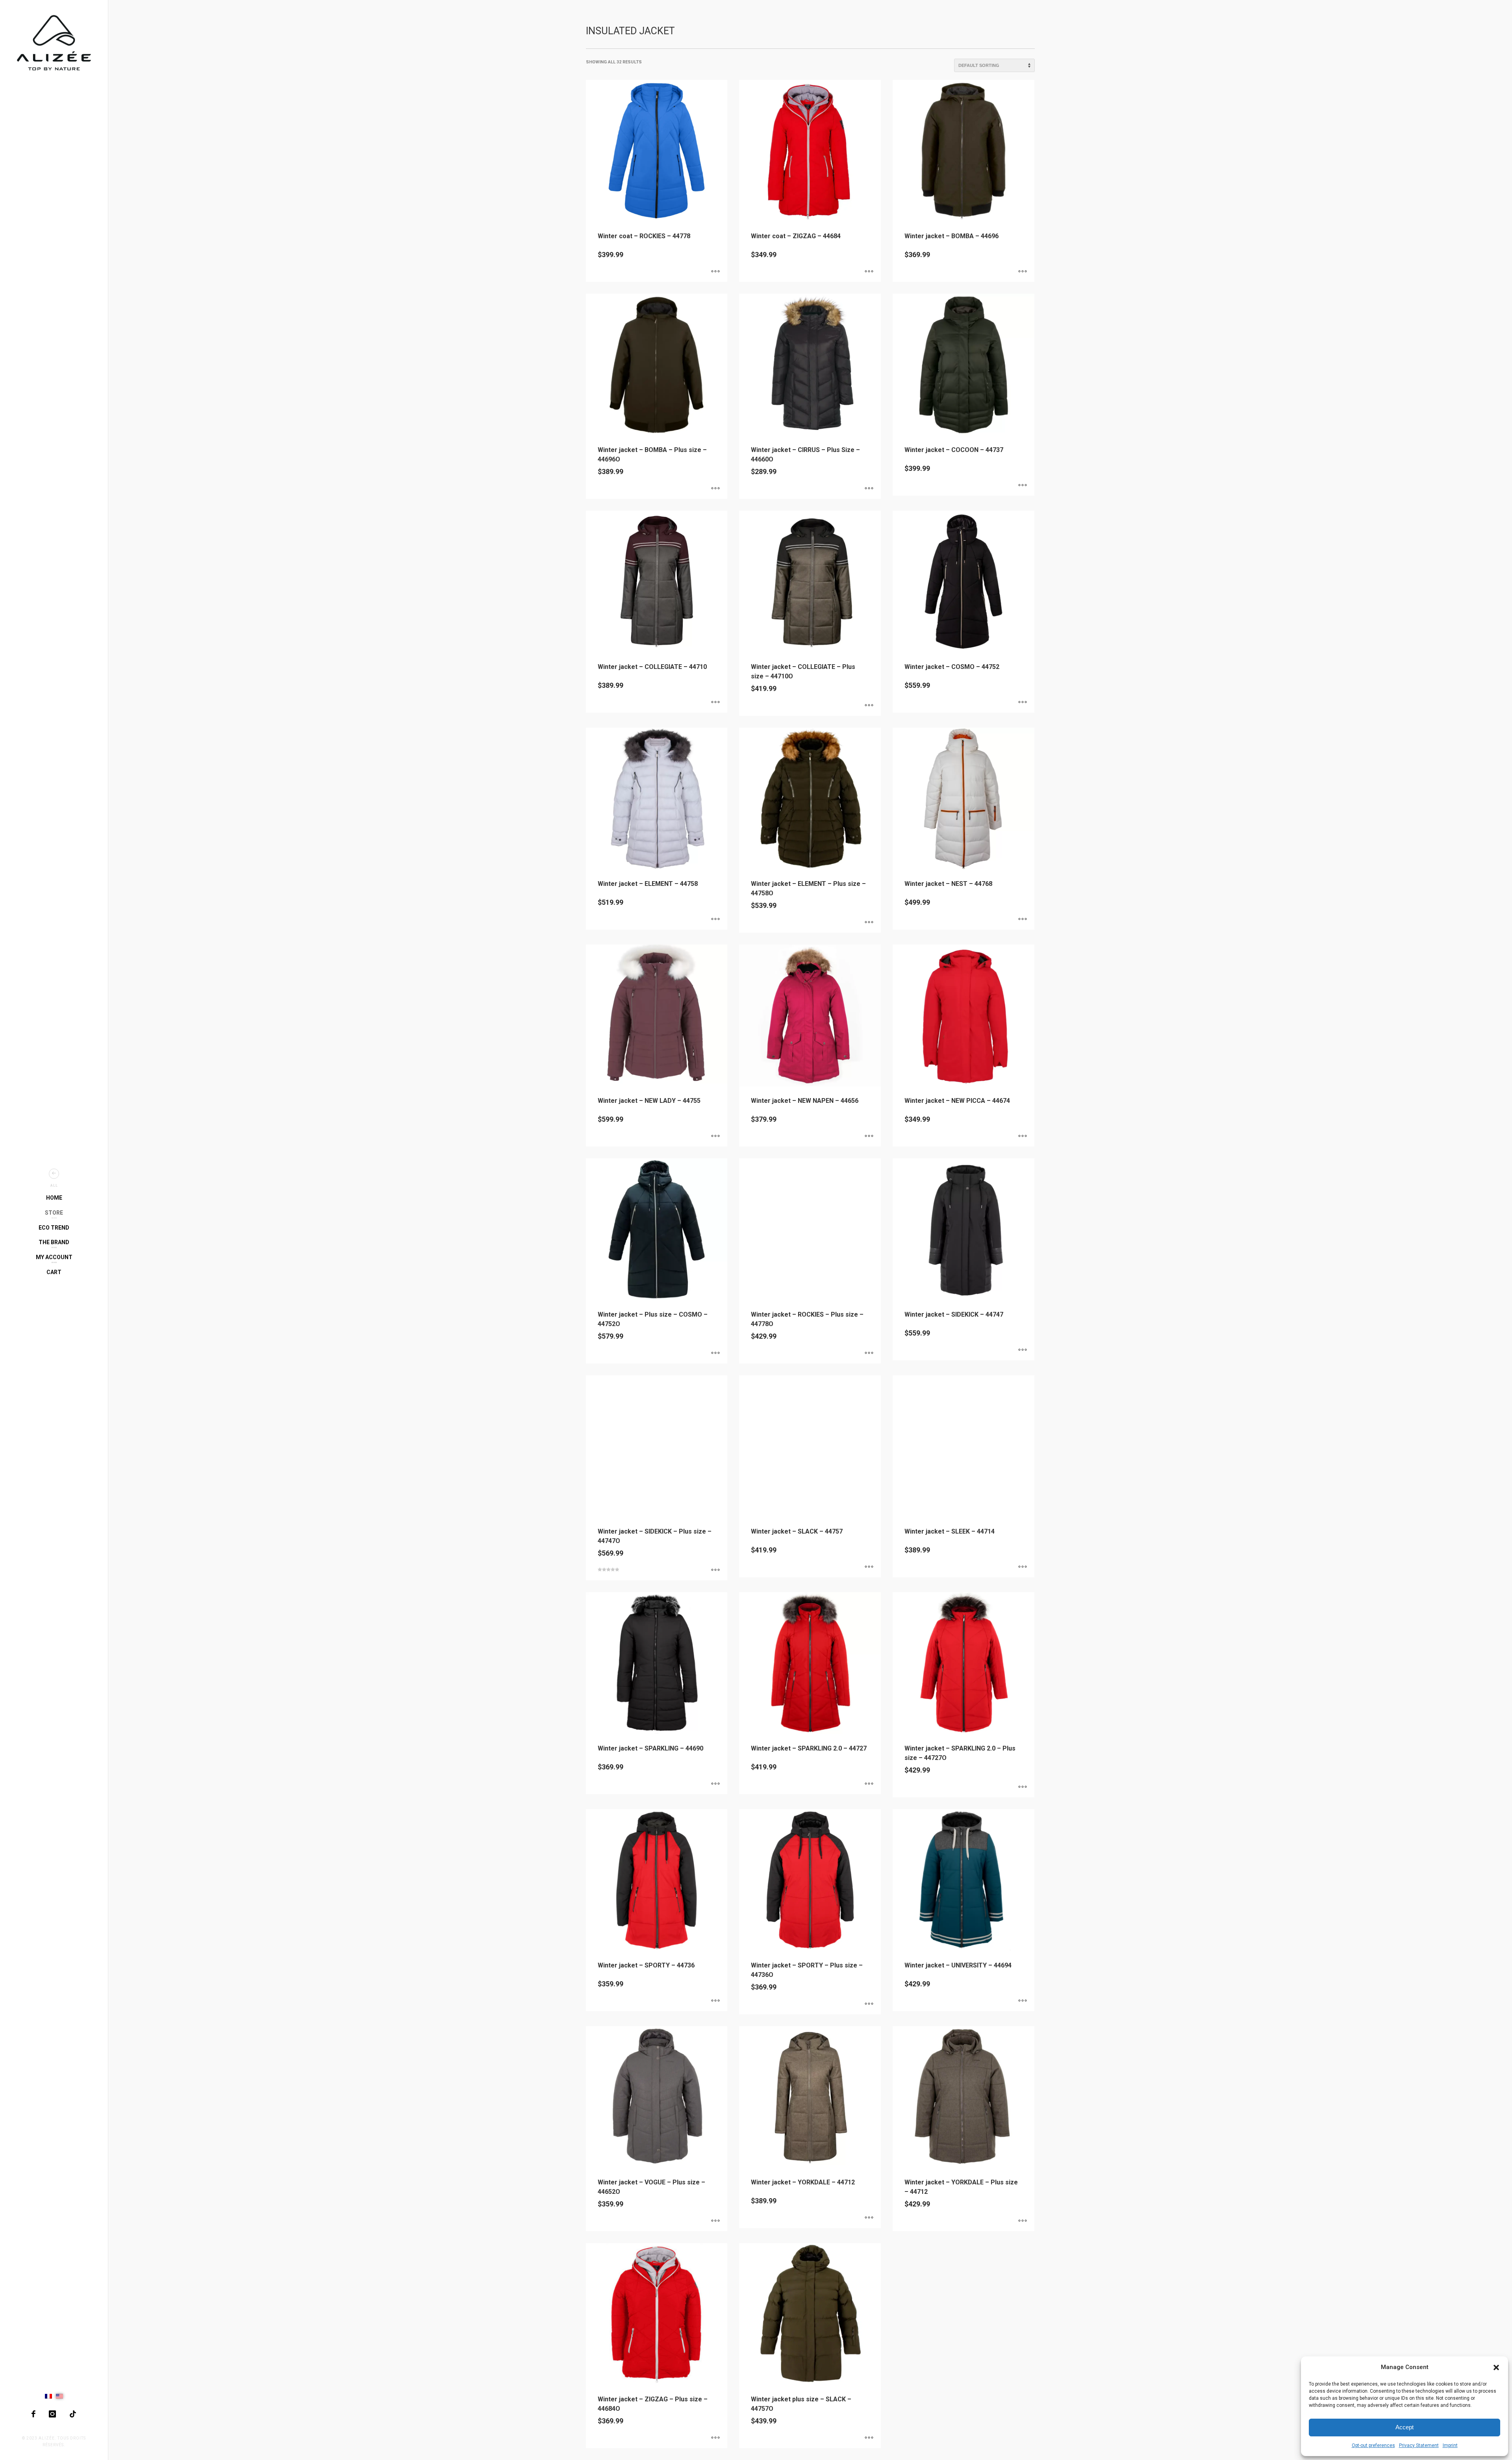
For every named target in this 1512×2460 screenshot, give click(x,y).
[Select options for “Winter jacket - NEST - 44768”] (1023, 920)
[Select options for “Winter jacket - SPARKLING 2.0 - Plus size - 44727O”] (1023, 1788)
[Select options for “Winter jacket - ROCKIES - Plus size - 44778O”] (869, 1354)
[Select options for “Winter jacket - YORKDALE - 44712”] (869, 2218)
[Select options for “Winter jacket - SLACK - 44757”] (869, 1567)
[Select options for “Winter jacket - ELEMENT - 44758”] (715, 920)
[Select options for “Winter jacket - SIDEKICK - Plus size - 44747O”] (715, 1571)
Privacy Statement (1419, 2445)
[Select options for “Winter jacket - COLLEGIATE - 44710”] (715, 703)
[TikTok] (73, 2414)
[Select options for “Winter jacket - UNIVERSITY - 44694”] (1023, 2001)
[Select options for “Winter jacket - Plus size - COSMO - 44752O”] (715, 1354)
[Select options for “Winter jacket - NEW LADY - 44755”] (715, 1137)
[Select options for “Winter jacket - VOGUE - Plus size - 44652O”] (715, 2221)
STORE (54, 1213)
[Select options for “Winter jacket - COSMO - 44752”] (1023, 703)
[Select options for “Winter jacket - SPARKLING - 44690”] (715, 1784)
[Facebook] (33, 2414)
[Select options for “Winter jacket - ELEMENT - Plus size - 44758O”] (869, 923)
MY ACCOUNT (54, 1257)
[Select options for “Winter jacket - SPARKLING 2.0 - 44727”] (869, 1784)
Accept (1405, 2427)
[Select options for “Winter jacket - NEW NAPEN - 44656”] (869, 1137)
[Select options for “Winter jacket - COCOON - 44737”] (1023, 486)
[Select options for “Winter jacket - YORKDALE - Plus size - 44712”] (1023, 2221)
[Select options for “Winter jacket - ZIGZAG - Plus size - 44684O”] (715, 2438)
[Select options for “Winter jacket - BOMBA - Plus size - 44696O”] (715, 489)
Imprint (1450, 2445)
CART (54, 1272)
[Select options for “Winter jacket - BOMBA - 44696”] (1023, 272)
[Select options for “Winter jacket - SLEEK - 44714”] (1023, 1567)
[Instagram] (52, 2414)
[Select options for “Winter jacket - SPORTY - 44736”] (715, 2001)
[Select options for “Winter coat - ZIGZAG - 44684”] (869, 272)
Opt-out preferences (1373, 2445)
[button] (1496, 2367)
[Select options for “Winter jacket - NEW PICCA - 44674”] (1023, 1137)
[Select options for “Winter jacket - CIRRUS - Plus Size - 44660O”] (869, 489)
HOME (54, 1198)
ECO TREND (54, 1228)
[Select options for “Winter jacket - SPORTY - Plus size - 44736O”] (869, 2004)
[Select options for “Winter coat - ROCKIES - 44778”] (715, 272)
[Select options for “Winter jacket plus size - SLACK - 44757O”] (869, 2438)
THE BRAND (54, 1242)
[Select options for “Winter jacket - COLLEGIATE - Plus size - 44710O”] (869, 706)
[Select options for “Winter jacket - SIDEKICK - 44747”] (1023, 1350)
